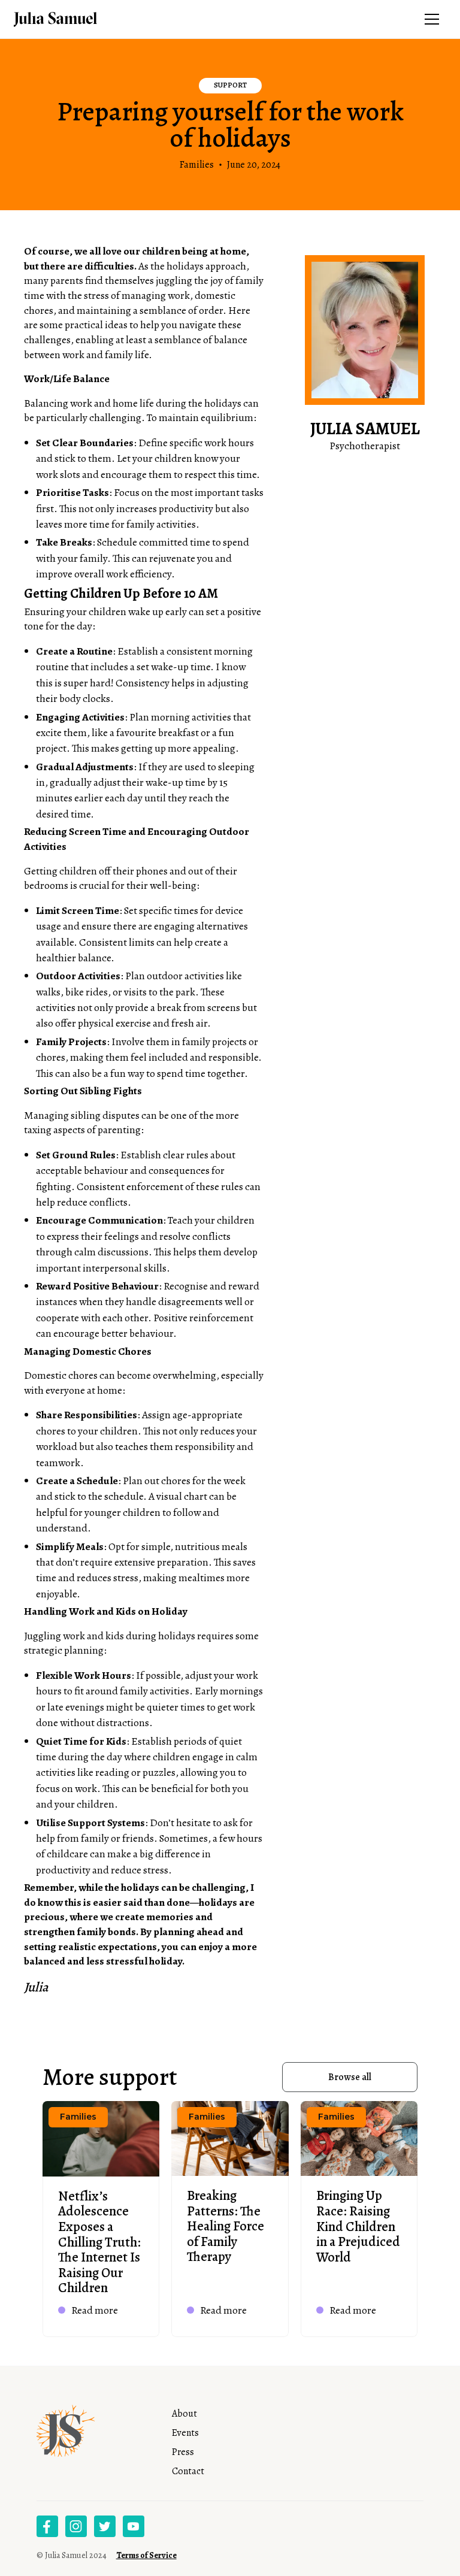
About (184, 2414)
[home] (73, 19)
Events (185, 2433)
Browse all (350, 2077)
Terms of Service (146, 2555)
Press (183, 2452)
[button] (432, 19)
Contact (188, 2471)
